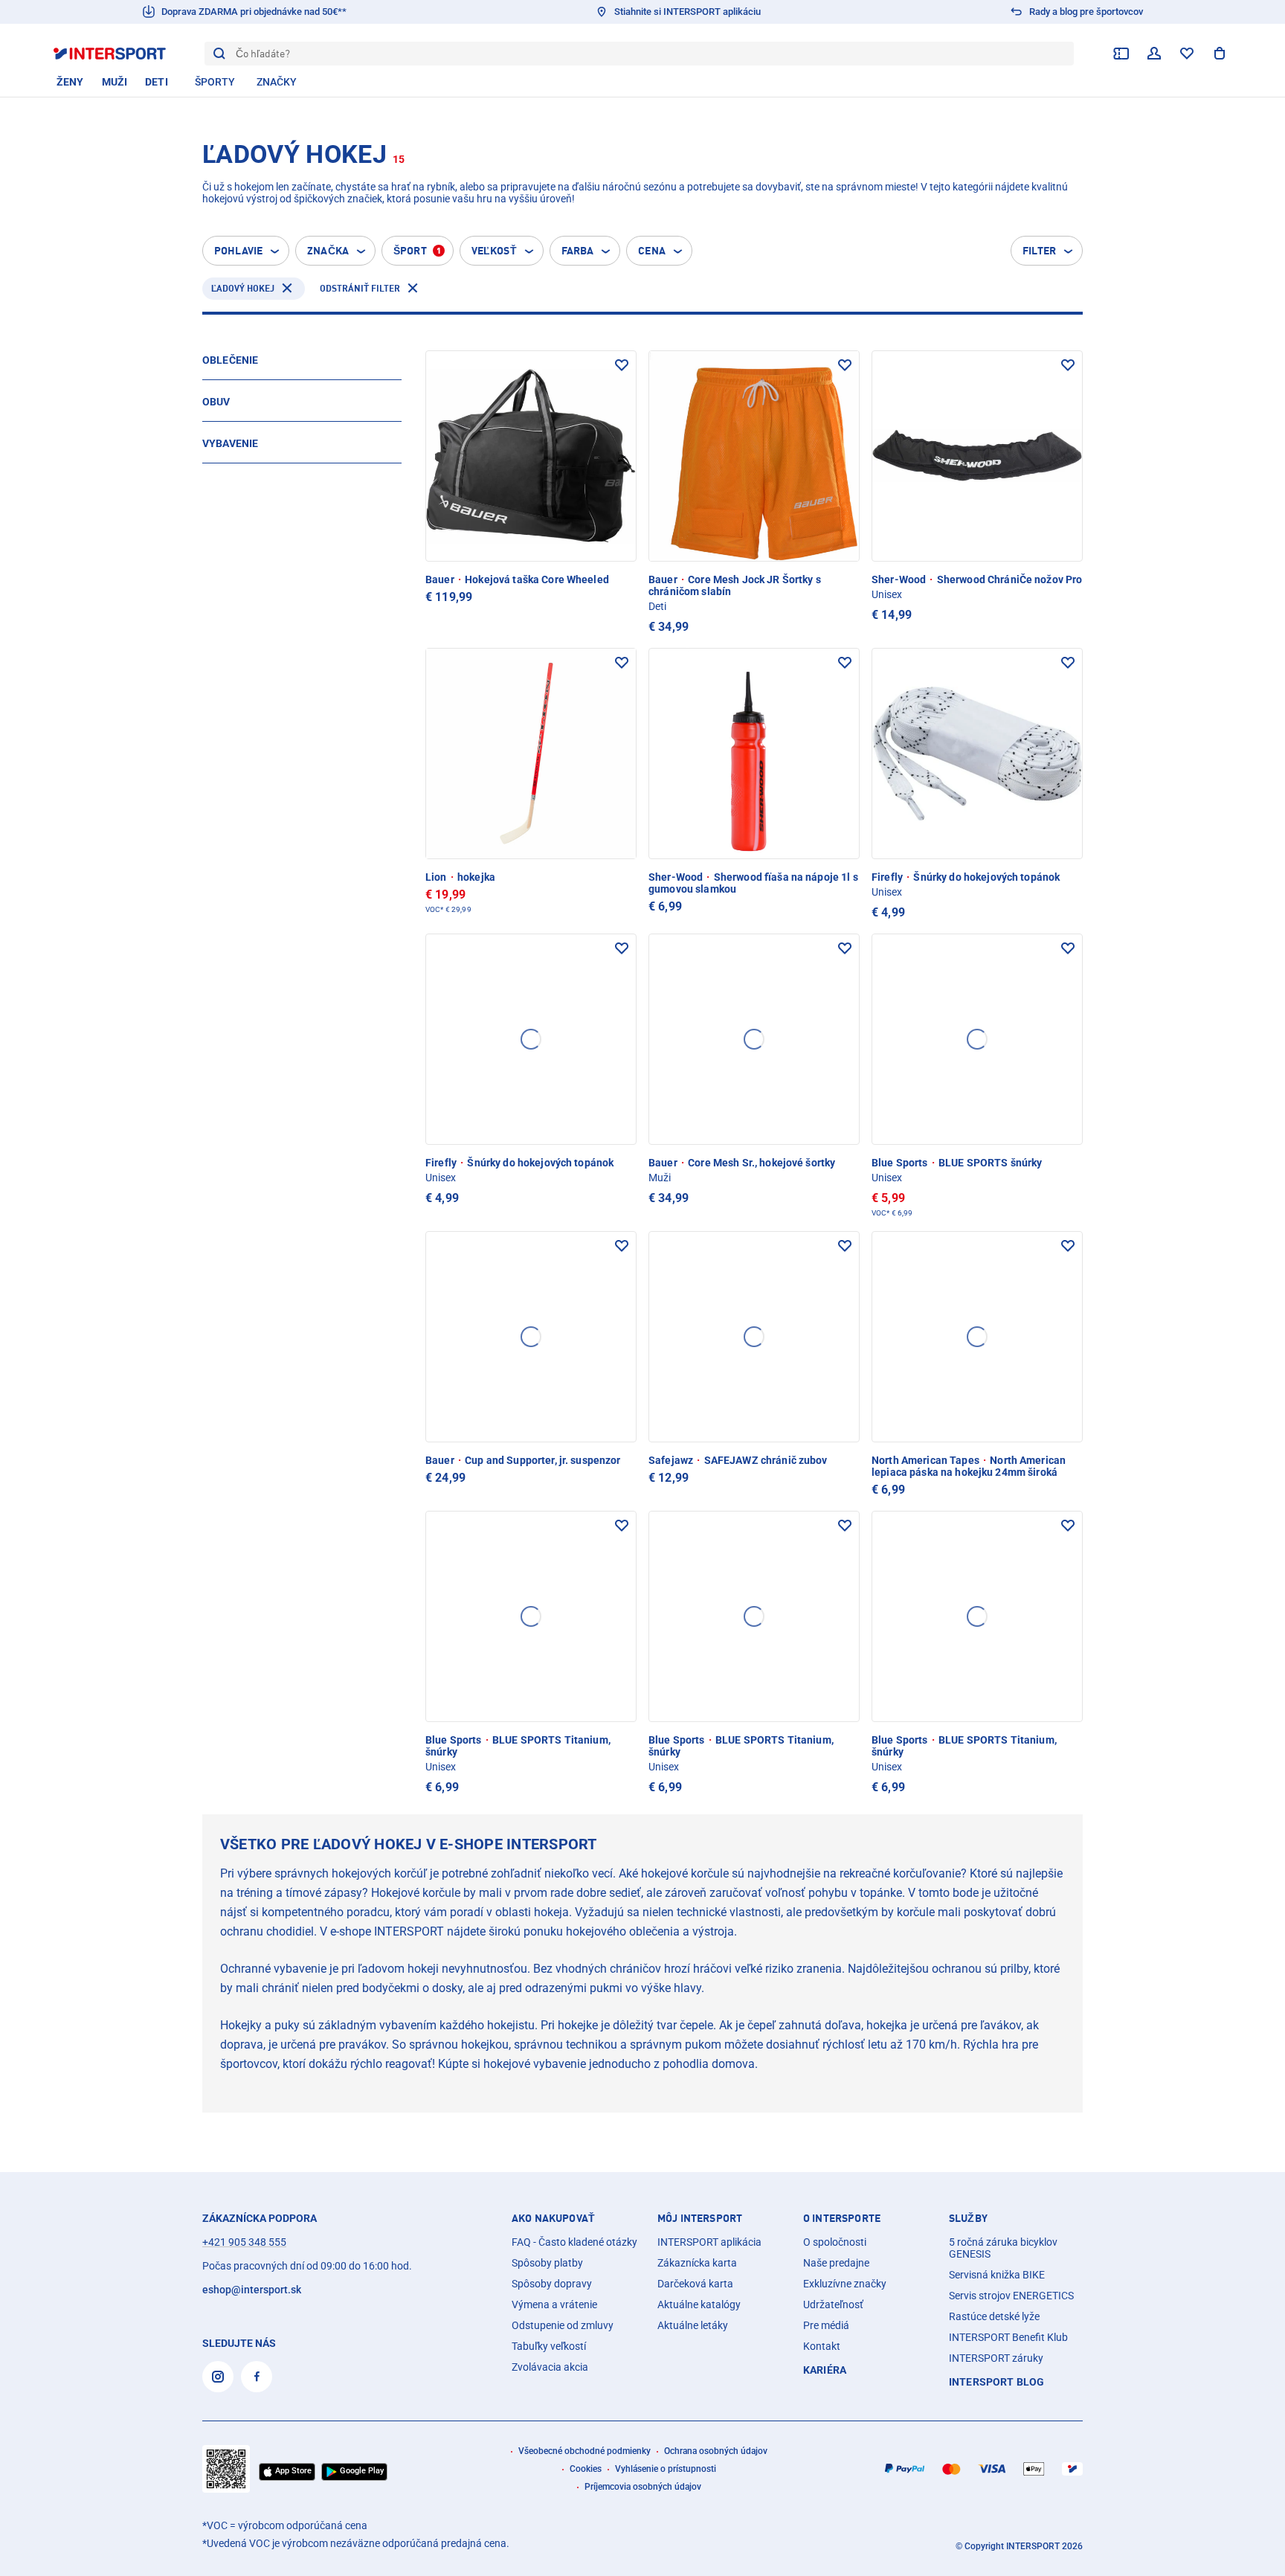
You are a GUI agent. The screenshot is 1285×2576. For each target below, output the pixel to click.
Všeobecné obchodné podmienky (584, 2451)
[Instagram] (218, 2377)
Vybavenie (230, 443)
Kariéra (825, 2370)
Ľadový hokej (243, 288)
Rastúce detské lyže (994, 2316)
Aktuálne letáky (693, 2325)
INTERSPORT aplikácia (709, 2242)
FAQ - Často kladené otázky (574, 2242)
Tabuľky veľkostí (549, 2346)
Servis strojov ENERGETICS (1011, 2296)
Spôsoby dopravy (552, 2284)
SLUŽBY (968, 2218)
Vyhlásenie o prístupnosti (666, 2469)
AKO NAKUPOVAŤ (553, 2218)
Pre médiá (826, 2325)
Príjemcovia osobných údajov (643, 2487)
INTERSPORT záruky (996, 2358)
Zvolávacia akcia (550, 2367)
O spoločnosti (835, 2242)
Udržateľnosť (833, 2304)
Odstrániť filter (360, 288)
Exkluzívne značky (845, 2284)
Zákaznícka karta (697, 2263)
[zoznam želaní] (1187, 54)
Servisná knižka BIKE (997, 2275)
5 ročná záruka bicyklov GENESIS (1003, 2248)
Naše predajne (836, 2263)
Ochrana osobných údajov (716, 2451)
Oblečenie (230, 360)
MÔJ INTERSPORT (700, 2218)
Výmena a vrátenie (554, 2304)
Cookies (586, 2469)
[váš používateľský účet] (1154, 54)
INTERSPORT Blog (996, 2382)
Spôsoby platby (547, 2263)
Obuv (216, 402)
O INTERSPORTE (842, 2218)
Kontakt (822, 2346)
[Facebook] (257, 2377)
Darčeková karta (695, 2284)
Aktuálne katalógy (699, 2304)
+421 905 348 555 (244, 2242)
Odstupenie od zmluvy (563, 2325)
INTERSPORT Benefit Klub (1008, 2337)
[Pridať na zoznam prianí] (622, 365)
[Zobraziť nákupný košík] (1220, 54)
